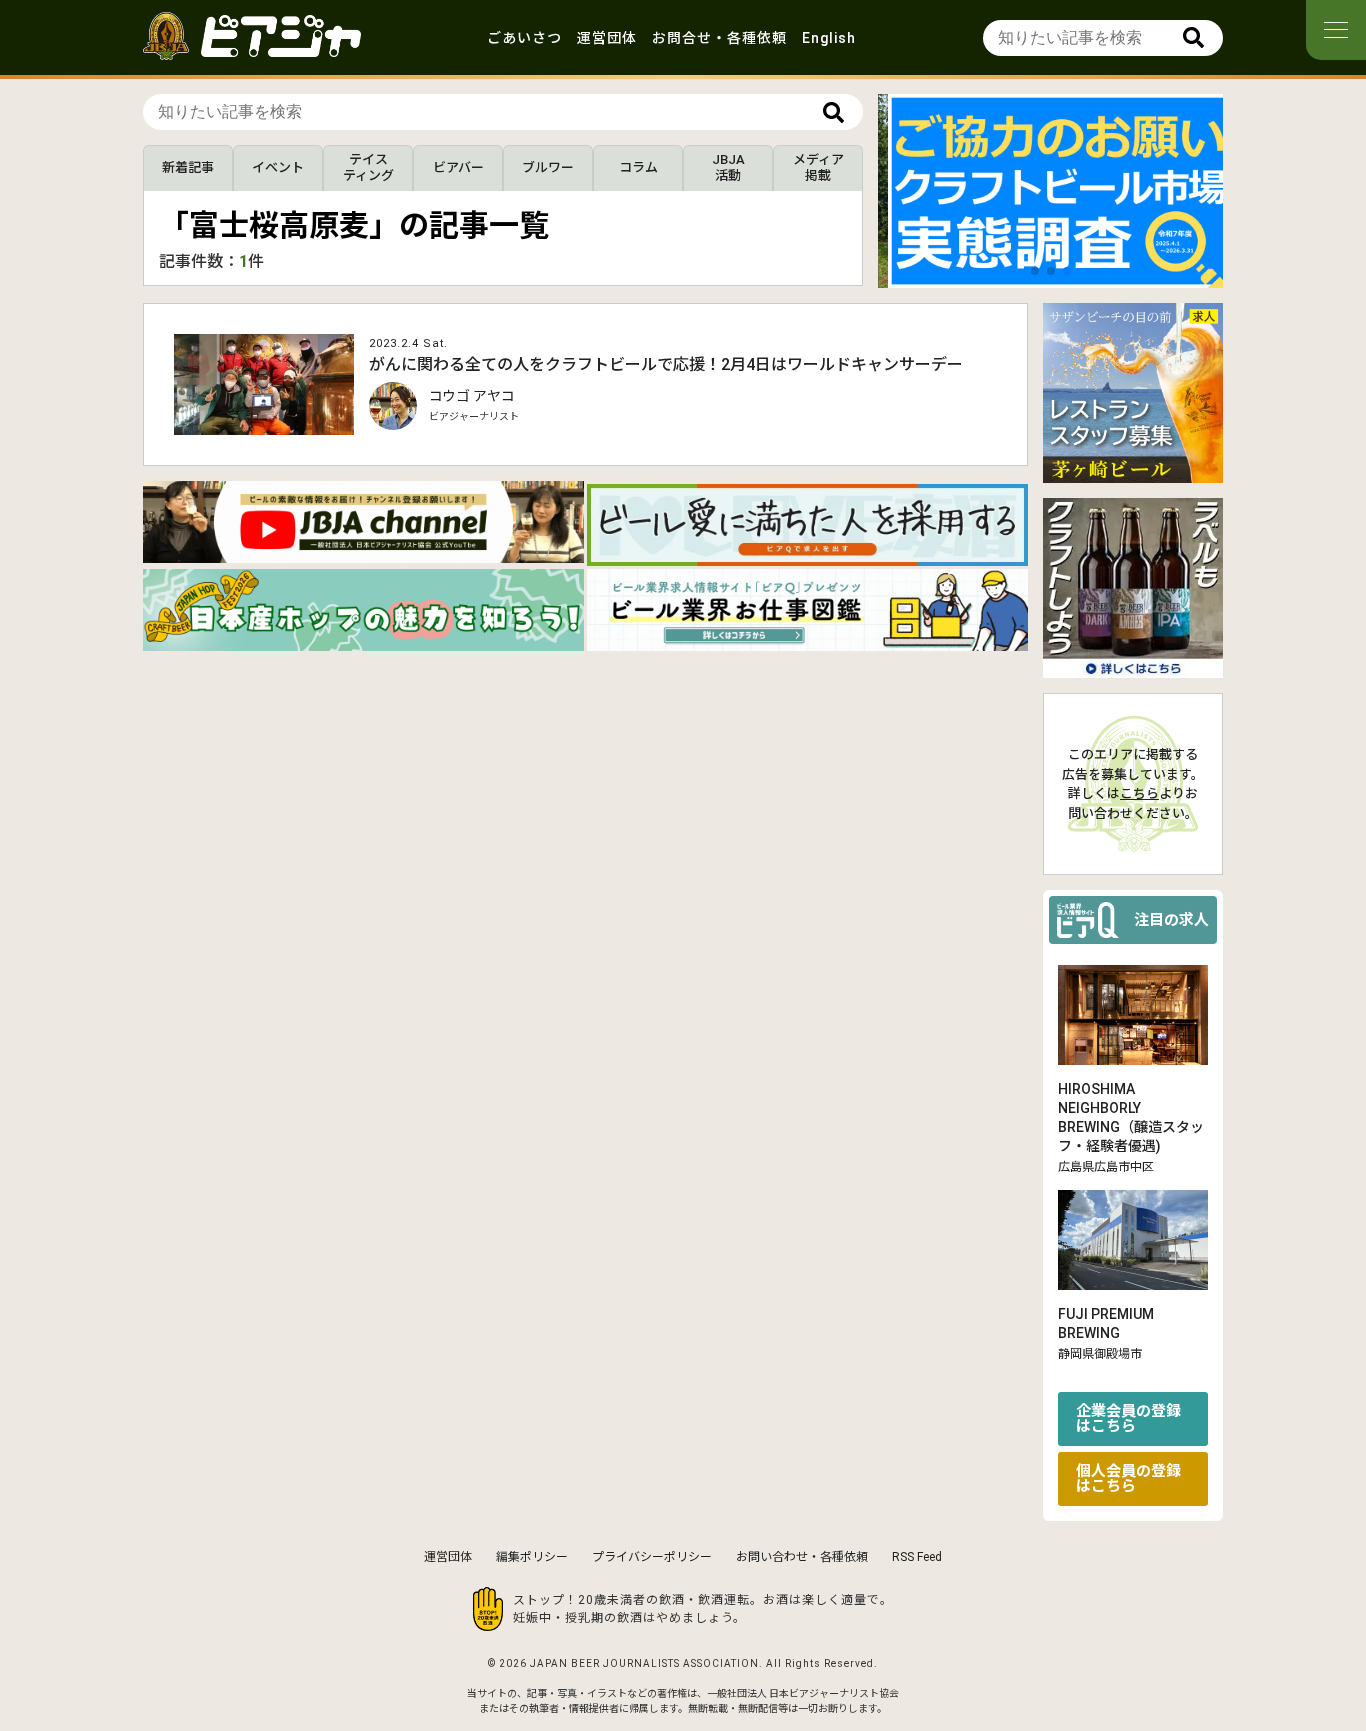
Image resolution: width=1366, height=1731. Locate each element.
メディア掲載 (818, 167)
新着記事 (188, 167)
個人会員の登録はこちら (1128, 1478)
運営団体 (607, 38)
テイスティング (368, 167)
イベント (278, 167)
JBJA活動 (728, 167)
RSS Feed (917, 1557)
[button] (1035, 271)
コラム (638, 167)
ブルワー (548, 167)
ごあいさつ (524, 38)
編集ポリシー (532, 1557)
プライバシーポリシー (652, 1557)
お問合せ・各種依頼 (719, 38)
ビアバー (458, 167)
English (829, 38)
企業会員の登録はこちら (1128, 1418)
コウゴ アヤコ (472, 396)
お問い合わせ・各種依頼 (802, 1557)
